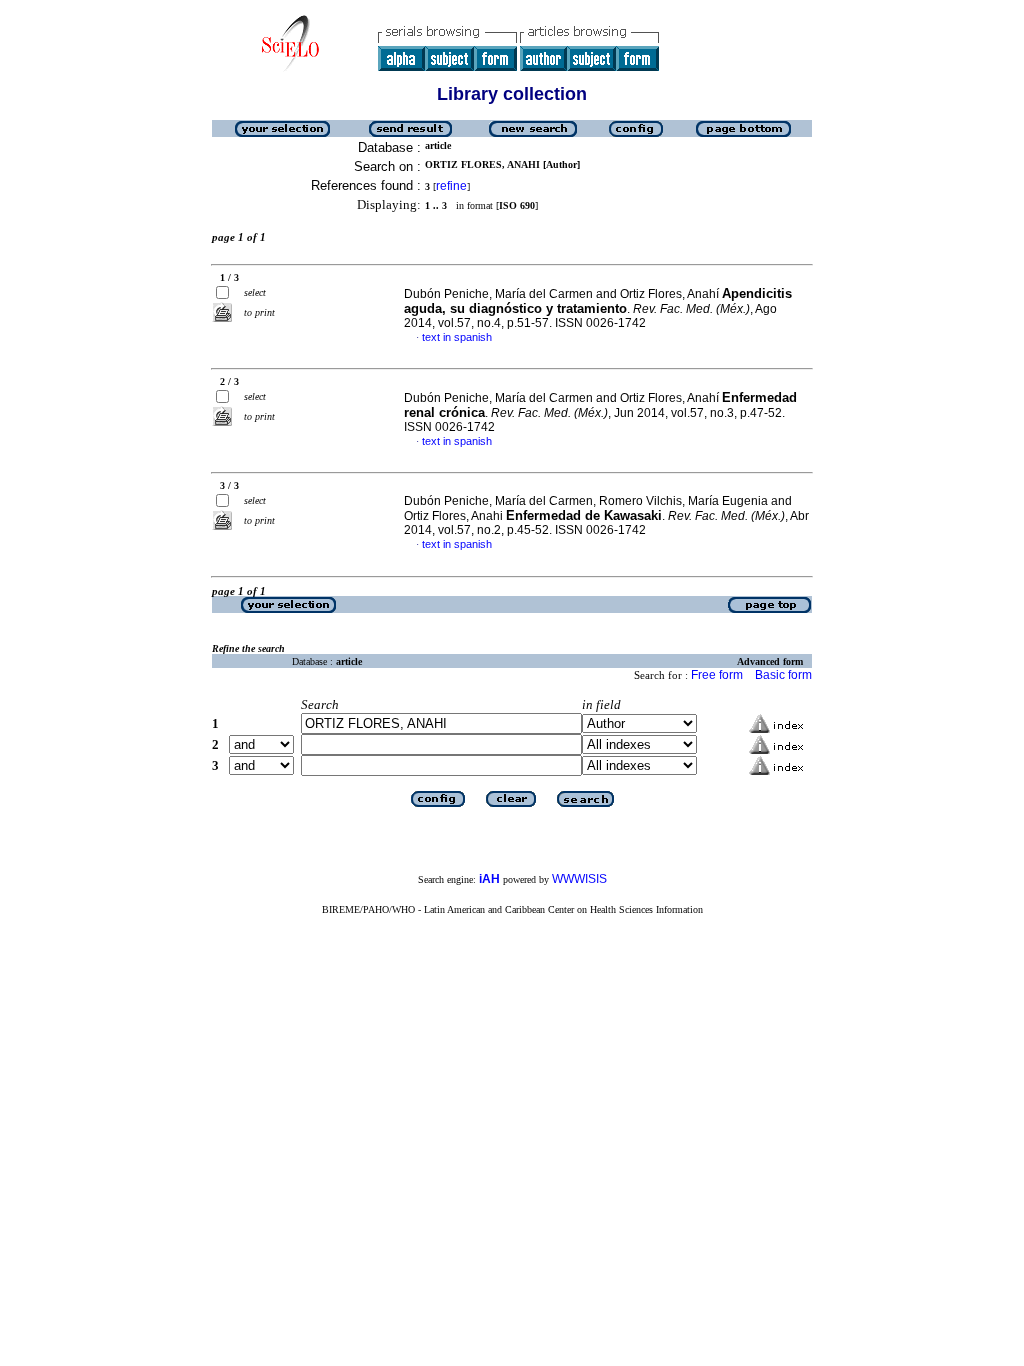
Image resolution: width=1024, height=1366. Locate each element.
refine (451, 186)
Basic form (783, 675)
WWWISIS (579, 879)
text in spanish (457, 337)
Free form (717, 675)
